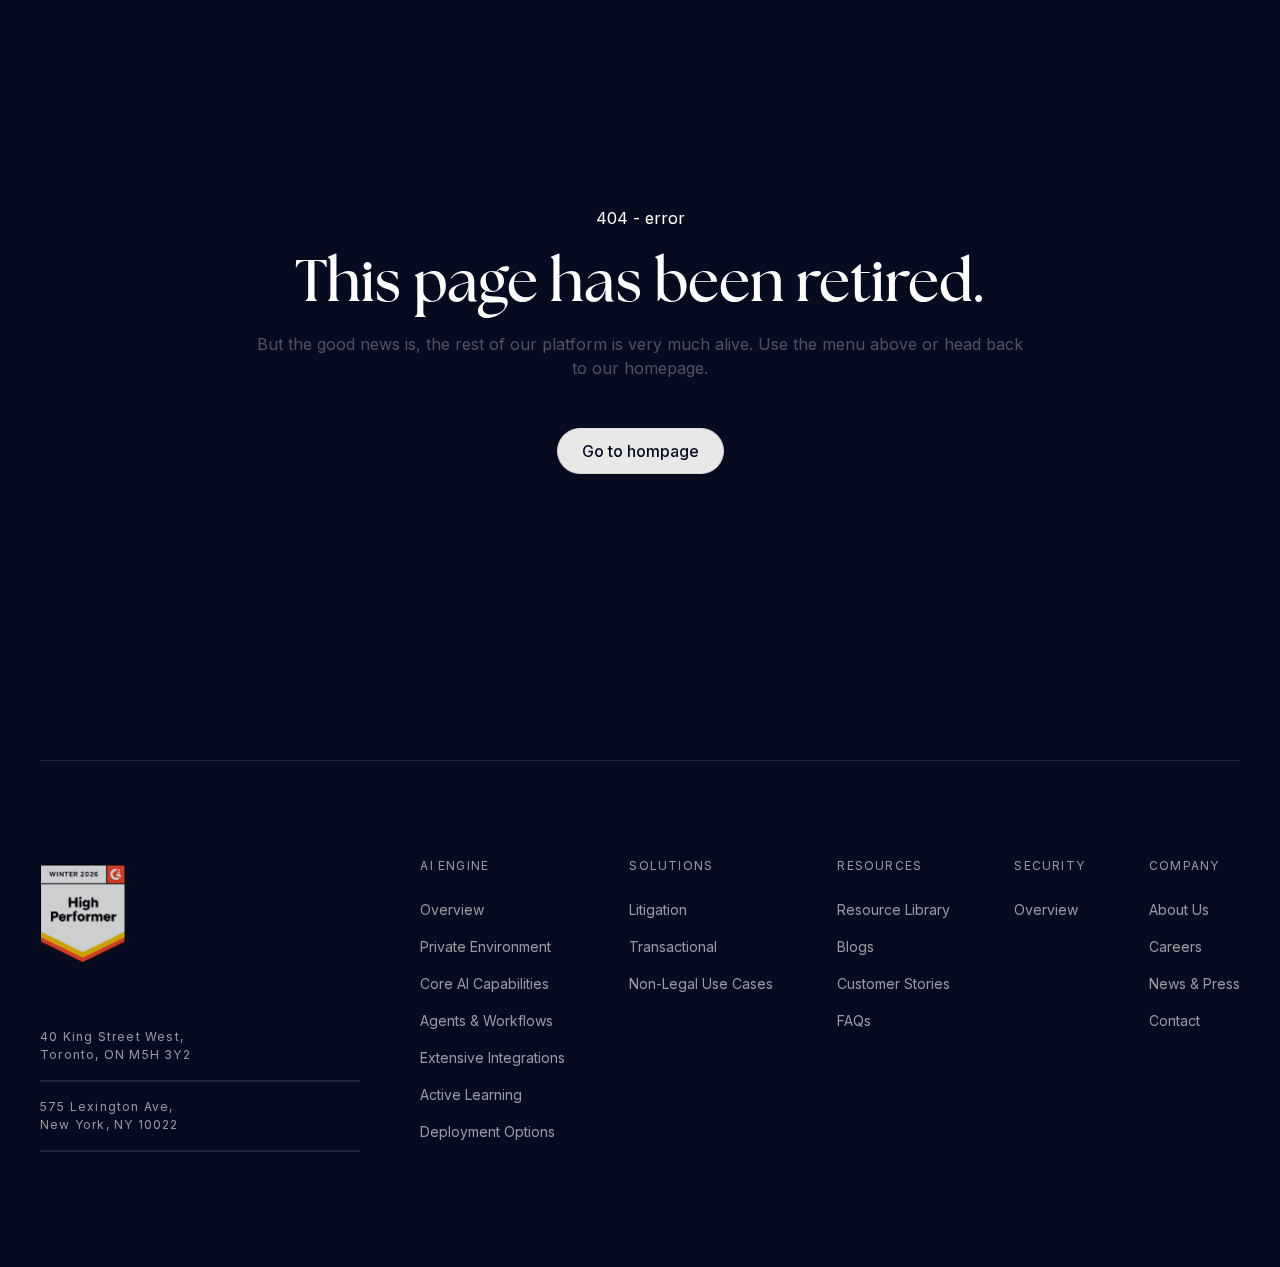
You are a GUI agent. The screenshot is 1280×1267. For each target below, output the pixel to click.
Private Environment (485, 946)
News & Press (1194, 983)
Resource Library (893, 909)
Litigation (658, 909)
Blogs (855, 946)
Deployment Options (487, 1131)
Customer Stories (893, 983)
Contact (1174, 1020)
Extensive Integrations (492, 1057)
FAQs (854, 1020)
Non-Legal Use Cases (701, 983)
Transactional (673, 946)
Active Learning (471, 1094)
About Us (1179, 909)
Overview (452, 909)
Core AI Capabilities (484, 983)
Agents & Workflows (486, 1020)
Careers (1175, 946)
